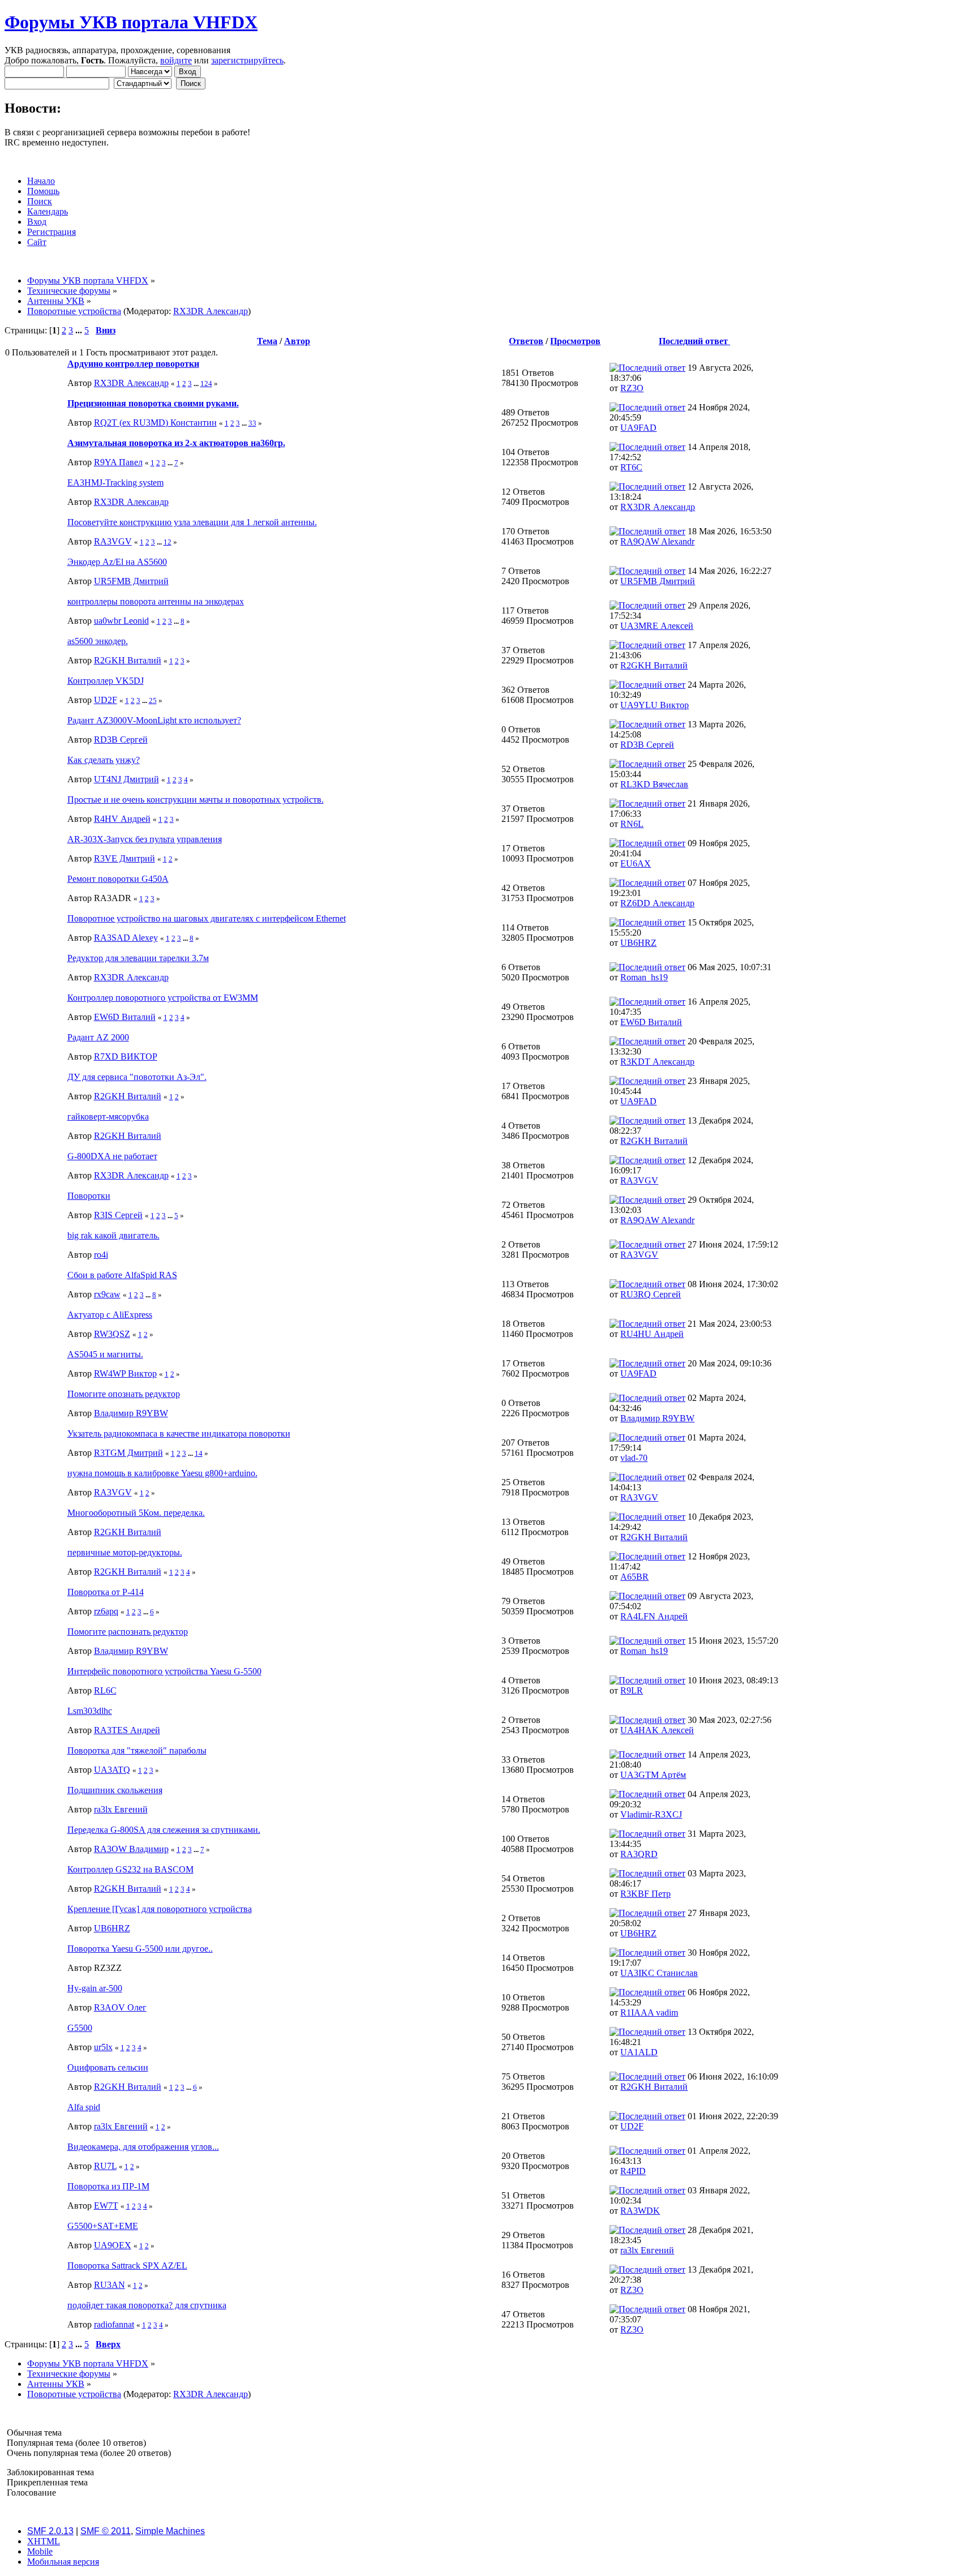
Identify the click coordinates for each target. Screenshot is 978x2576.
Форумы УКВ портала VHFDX (131, 22)
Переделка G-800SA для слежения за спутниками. (164, 1830)
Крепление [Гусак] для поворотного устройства (160, 1909)
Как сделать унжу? (104, 760)
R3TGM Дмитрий (128, 1453)
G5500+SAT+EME (103, 2226)
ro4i (101, 1255)
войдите (176, 60)
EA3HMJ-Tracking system (115, 483)
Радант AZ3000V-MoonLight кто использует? (154, 720)
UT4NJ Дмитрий (126, 779)
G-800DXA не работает (112, 1156)
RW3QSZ (112, 1334)
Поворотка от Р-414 (106, 1592)
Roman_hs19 (644, 977)
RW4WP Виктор (125, 1373)
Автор (297, 341)
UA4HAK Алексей (657, 1730)
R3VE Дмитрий (125, 858)
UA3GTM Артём (653, 1775)
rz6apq (106, 1611)
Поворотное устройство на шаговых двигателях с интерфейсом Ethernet (207, 918)
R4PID (633, 2171)
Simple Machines (170, 2531)
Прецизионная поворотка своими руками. (153, 403)
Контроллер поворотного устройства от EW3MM (163, 998)
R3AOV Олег (120, 2007)
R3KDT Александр (657, 1062)
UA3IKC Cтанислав (659, 1973)
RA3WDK (640, 2211)
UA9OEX (113, 2245)
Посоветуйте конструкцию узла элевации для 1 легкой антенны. (192, 522)
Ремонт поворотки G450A (118, 879)
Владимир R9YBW (131, 1413)
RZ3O (632, 388)
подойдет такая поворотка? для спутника (147, 2305)
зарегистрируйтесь (247, 60)
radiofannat (114, 2324)
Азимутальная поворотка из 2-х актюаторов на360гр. (176, 443)
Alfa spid (84, 2107)
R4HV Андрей (122, 819)
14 (199, 1453)
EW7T (106, 2206)
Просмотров (575, 341)
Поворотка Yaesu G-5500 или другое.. (140, 1949)
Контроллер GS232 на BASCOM (130, 1869)
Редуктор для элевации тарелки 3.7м (138, 958)
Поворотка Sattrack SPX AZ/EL (127, 2266)
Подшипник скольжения (115, 1790)
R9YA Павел (118, 462)
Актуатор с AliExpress (110, 1315)
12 (168, 542)
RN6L (632, 824)
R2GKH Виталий (128, 660)
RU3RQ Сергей (651, 1294)
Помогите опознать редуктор (124, 1394)
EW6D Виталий (125, 1017)
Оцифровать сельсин (108, 2067)
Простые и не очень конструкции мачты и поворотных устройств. (196, 800)
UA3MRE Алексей (657, 626)
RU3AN (110, 2285)
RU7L (105, 2166)
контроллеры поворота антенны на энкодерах (156, 601)
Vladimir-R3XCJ (651, 1814)
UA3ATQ (112, 1770)
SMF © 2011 (106, 2531)
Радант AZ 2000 (98, 1037)
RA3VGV (113, 541)
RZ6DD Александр (657, 903)
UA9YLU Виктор (655, 705)
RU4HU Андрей (652, 1334)
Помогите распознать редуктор (128, 1632)
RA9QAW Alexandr (657, 541)
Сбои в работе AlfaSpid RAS (122, 1275)
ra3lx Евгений (121, 1809)
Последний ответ (694, 341)
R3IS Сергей (118, 1215)
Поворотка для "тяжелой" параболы (137, 1750)
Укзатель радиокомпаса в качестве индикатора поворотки (179, 1433)
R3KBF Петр (645, 1894)
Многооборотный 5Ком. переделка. (136, 1513)
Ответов (526, 341)
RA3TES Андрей (127, 1730)
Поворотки (89, 1196)
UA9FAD (638, 428)
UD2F (106, 700)
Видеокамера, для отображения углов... (143, 2147)
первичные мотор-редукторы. (125, 1552)
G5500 (80, 2028)
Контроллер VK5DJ (106, 681)
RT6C (631, 467)
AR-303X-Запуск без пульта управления (145, 839)
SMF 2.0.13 (50, 2531)
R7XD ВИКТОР (126, 1056)
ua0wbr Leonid (121, 621)
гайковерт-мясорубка (108, 1116)
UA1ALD (639, 2052)
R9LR (632, 1690)
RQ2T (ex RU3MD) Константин (155, 423)
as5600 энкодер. (98, 641)
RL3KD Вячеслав (654, 784)
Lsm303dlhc (90, 1711)
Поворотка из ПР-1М (108, 2186)
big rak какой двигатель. (113, 1235)
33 (252, 423)
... (80, 330)
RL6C (105, 1690)
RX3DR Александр (211, 311)
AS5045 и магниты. (105, 1354)
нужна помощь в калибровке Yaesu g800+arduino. (162, 1473)
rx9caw (107, 1294)
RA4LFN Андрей (654, 1616)
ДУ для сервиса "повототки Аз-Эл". (137, 1077)
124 (206, 383)
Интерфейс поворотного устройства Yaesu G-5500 (164, 1671)
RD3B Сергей (121, 740)
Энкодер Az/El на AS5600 (117, 562)
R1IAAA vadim (649, 2013)
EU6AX (636, 863)
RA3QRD (639, 1854)
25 (153, 700)
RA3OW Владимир (131, 1849)
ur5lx (103, 2047)
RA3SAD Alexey (126, 938)
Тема (267, 341)
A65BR (634, 1577)
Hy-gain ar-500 (95, 1988)
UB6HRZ (638, 943)
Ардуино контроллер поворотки (133, 364)
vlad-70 (634, 1458)
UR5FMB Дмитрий (131, 581)
